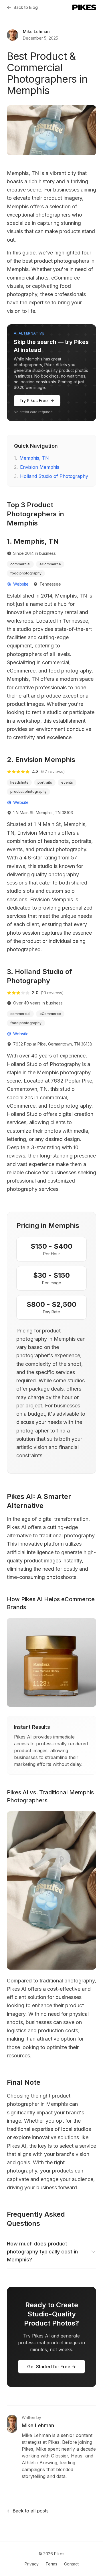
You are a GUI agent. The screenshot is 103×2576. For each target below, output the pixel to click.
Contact (71, 2564)
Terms (51, 2564)
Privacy (32, 2564)
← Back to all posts (28, 2511)
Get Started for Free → (51, 2367)
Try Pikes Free (34, 401)
